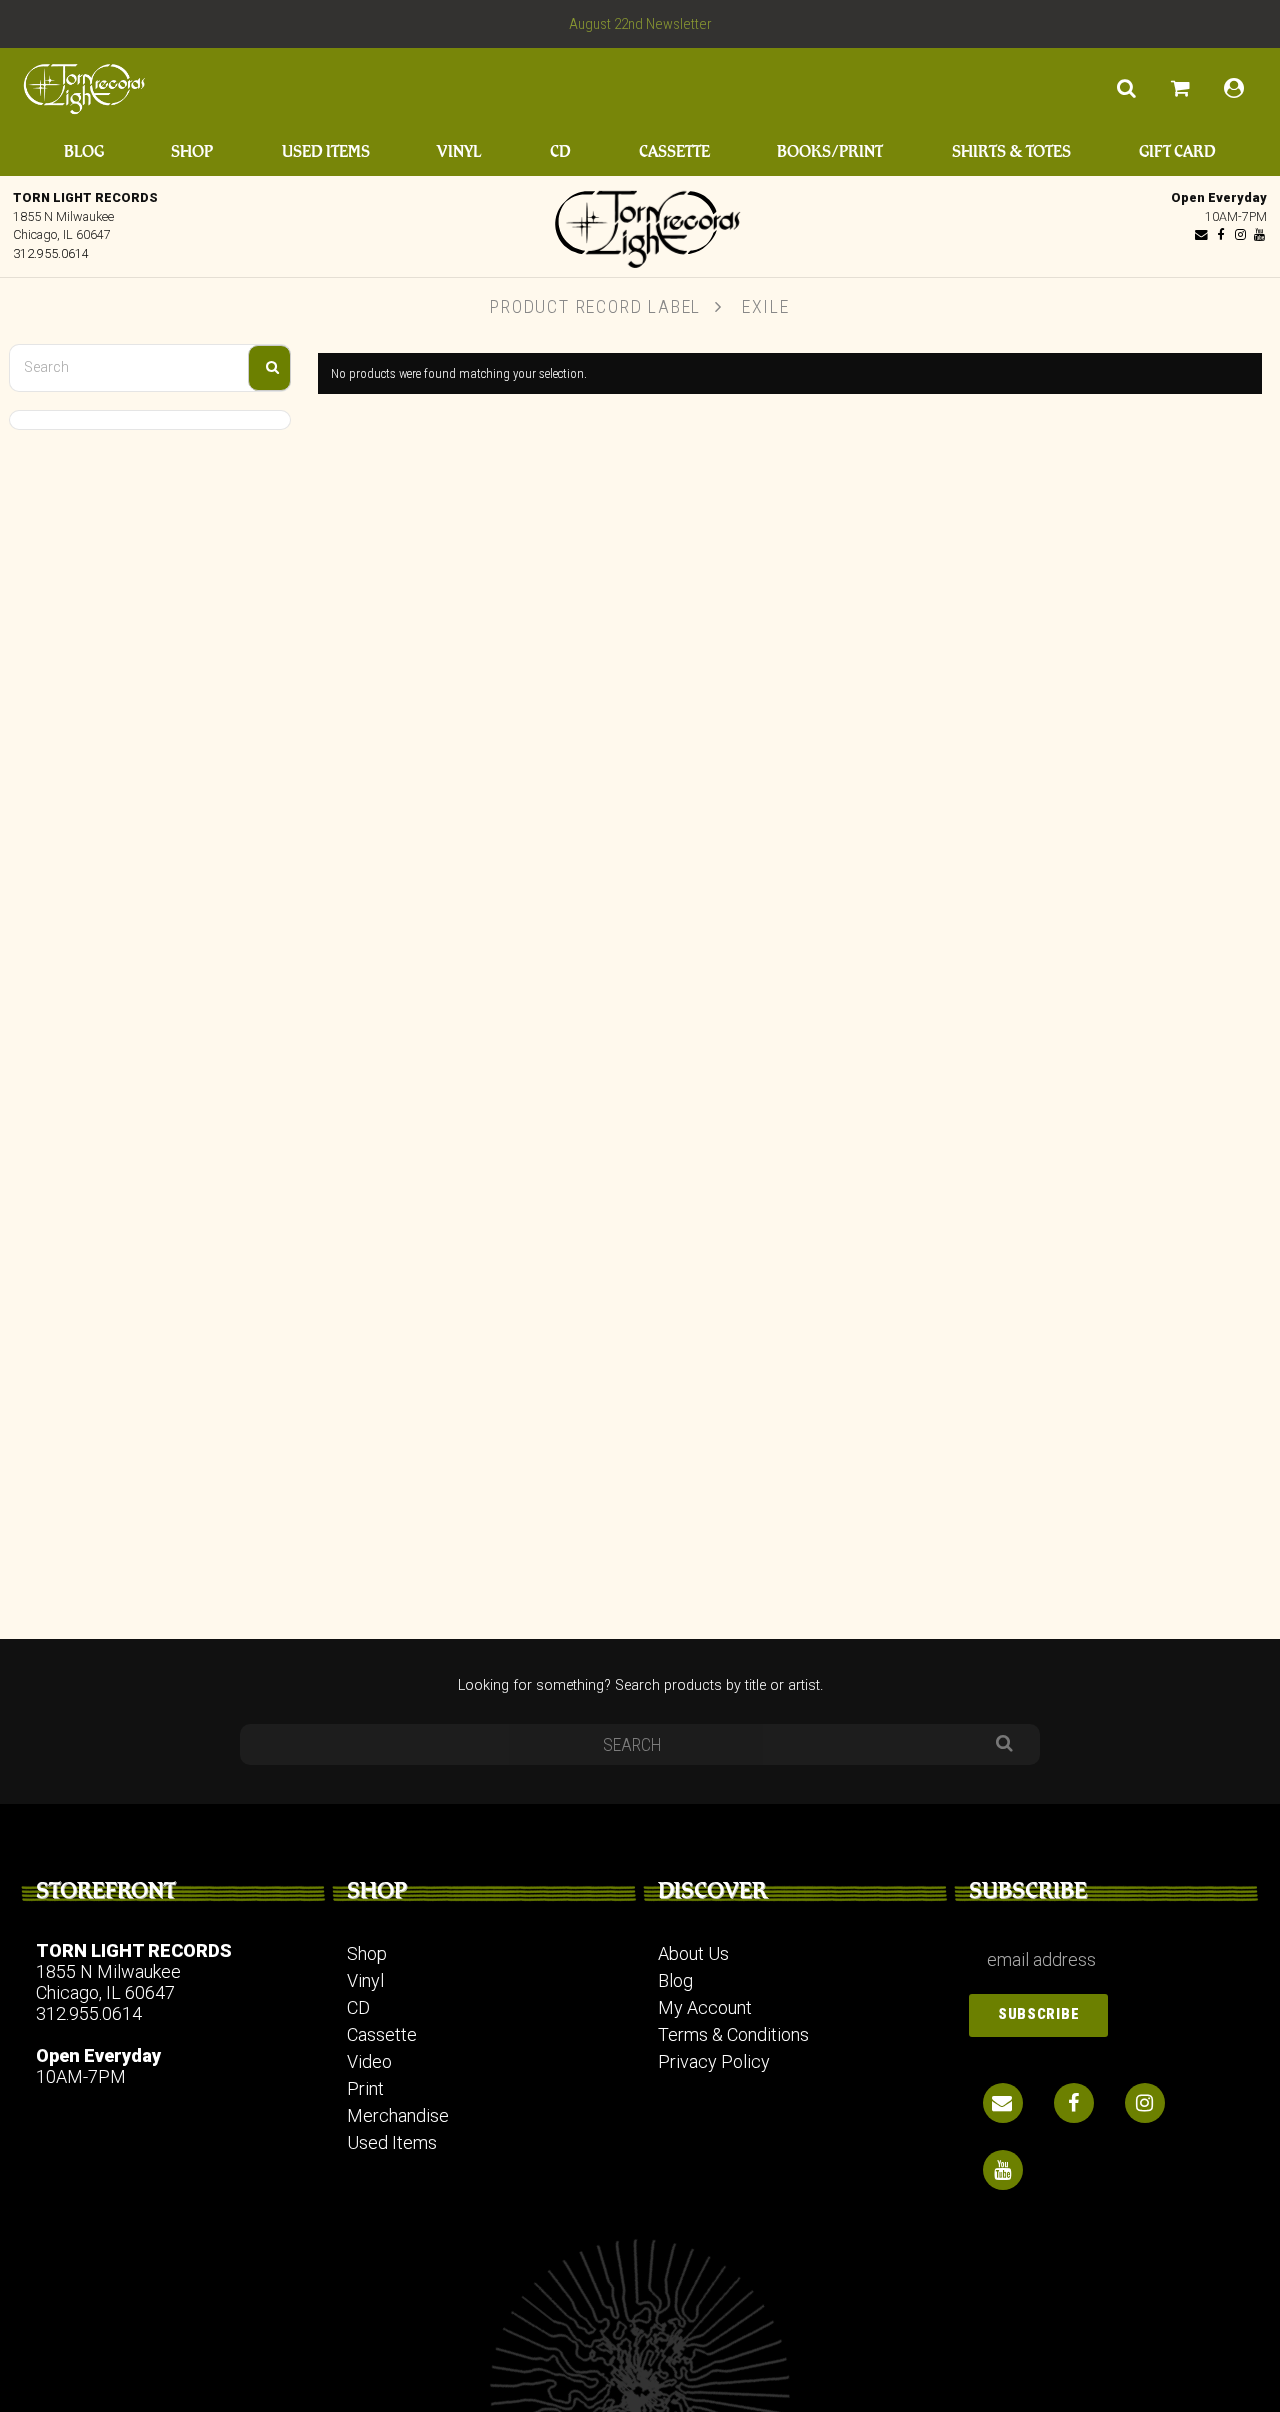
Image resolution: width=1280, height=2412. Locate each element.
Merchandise (398, 2115)
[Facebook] (1221, 234)
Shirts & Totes (1011, 151)
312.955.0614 (51, 253)
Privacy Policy (714, 2061)
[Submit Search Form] (269, 368)
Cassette (674, 151)
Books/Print (830, 151)
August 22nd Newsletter (640, 24)
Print (365, 2088)
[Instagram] (1240, 234)
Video (369, 2061)
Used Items (326, 151)
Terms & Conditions (733, 2034)
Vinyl (459, 151)
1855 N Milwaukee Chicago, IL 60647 (108, 1982)
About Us (693, 1953)
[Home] (640, 224)
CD (560, 151)
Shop (192, 151)
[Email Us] (1202, 234)
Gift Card (1177, 151)
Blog (84, 151)
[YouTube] (1259, 234)
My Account (705, 2007)
